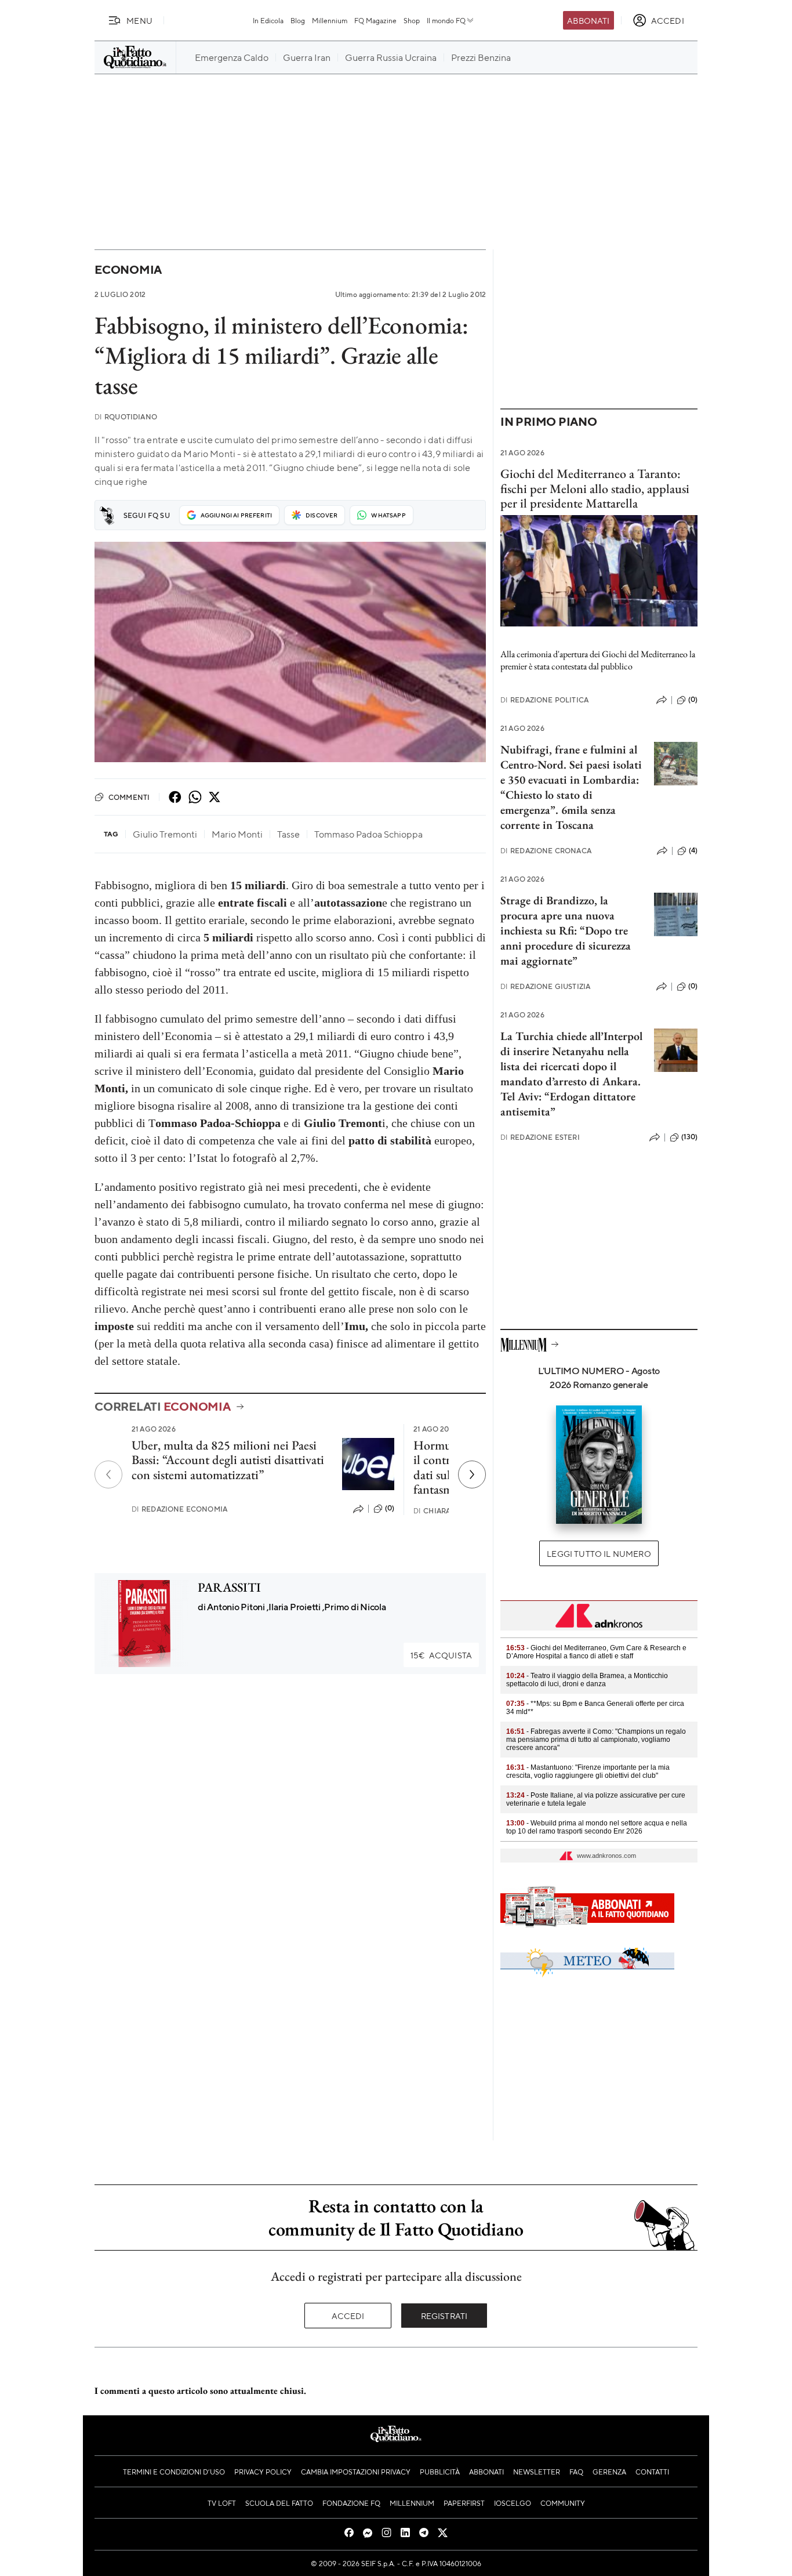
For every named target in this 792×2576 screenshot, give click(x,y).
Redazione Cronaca (546, 851)
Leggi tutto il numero (599, 1553)
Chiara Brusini (448, 1511)
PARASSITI (229, 1587)
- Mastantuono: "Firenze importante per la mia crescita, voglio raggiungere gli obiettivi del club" (588, 1771)
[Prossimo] (472, 1474)
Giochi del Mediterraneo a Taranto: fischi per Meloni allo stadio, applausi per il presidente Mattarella (595, 488)
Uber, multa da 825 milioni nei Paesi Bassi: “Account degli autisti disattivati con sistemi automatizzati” (228, 1460)
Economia (128, 269)
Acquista (441, 1655)
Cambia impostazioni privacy (356, 2472)
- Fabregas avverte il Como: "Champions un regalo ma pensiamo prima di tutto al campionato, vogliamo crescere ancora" (596, 1740)
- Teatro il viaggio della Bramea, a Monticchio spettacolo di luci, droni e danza (587, 1680)
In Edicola (268, 20)
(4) (693, 850)
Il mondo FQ (446, 20)
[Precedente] (108, 1474)
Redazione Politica (544, 700)
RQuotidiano (126, 417)
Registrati (444, 2316)
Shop (412, 20)
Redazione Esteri (540, 1137)
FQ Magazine (375, 20)
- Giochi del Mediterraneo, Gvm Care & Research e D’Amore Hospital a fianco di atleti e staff (596, 1652)
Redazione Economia (179, 1509)
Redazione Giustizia (545, 986)
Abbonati (588, 20)
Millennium (330, 20)
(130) (689, 1137)
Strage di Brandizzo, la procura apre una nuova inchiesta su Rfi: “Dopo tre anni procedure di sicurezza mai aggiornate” (566, 930)
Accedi (348, 2316)
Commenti (129, 797)
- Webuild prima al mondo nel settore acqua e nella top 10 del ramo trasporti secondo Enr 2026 (597, 1827)
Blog (298, 20)
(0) (390, 1508)
